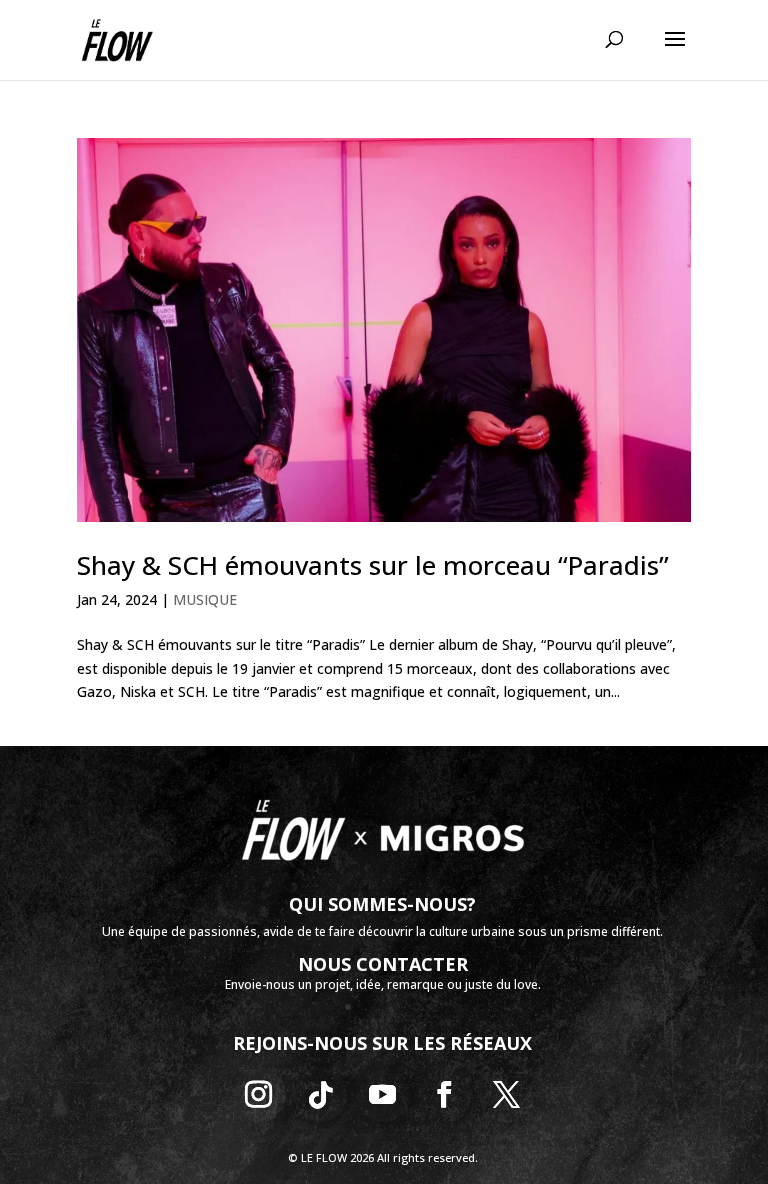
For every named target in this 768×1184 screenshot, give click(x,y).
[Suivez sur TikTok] (321, 1095)
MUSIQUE (205, 599)
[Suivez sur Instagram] (259, 1095)
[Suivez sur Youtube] (383, 1095)
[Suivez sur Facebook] (445, 1095)
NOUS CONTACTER (383, 964)
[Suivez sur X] (507, 1095)
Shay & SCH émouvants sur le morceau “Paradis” (373, 565)
